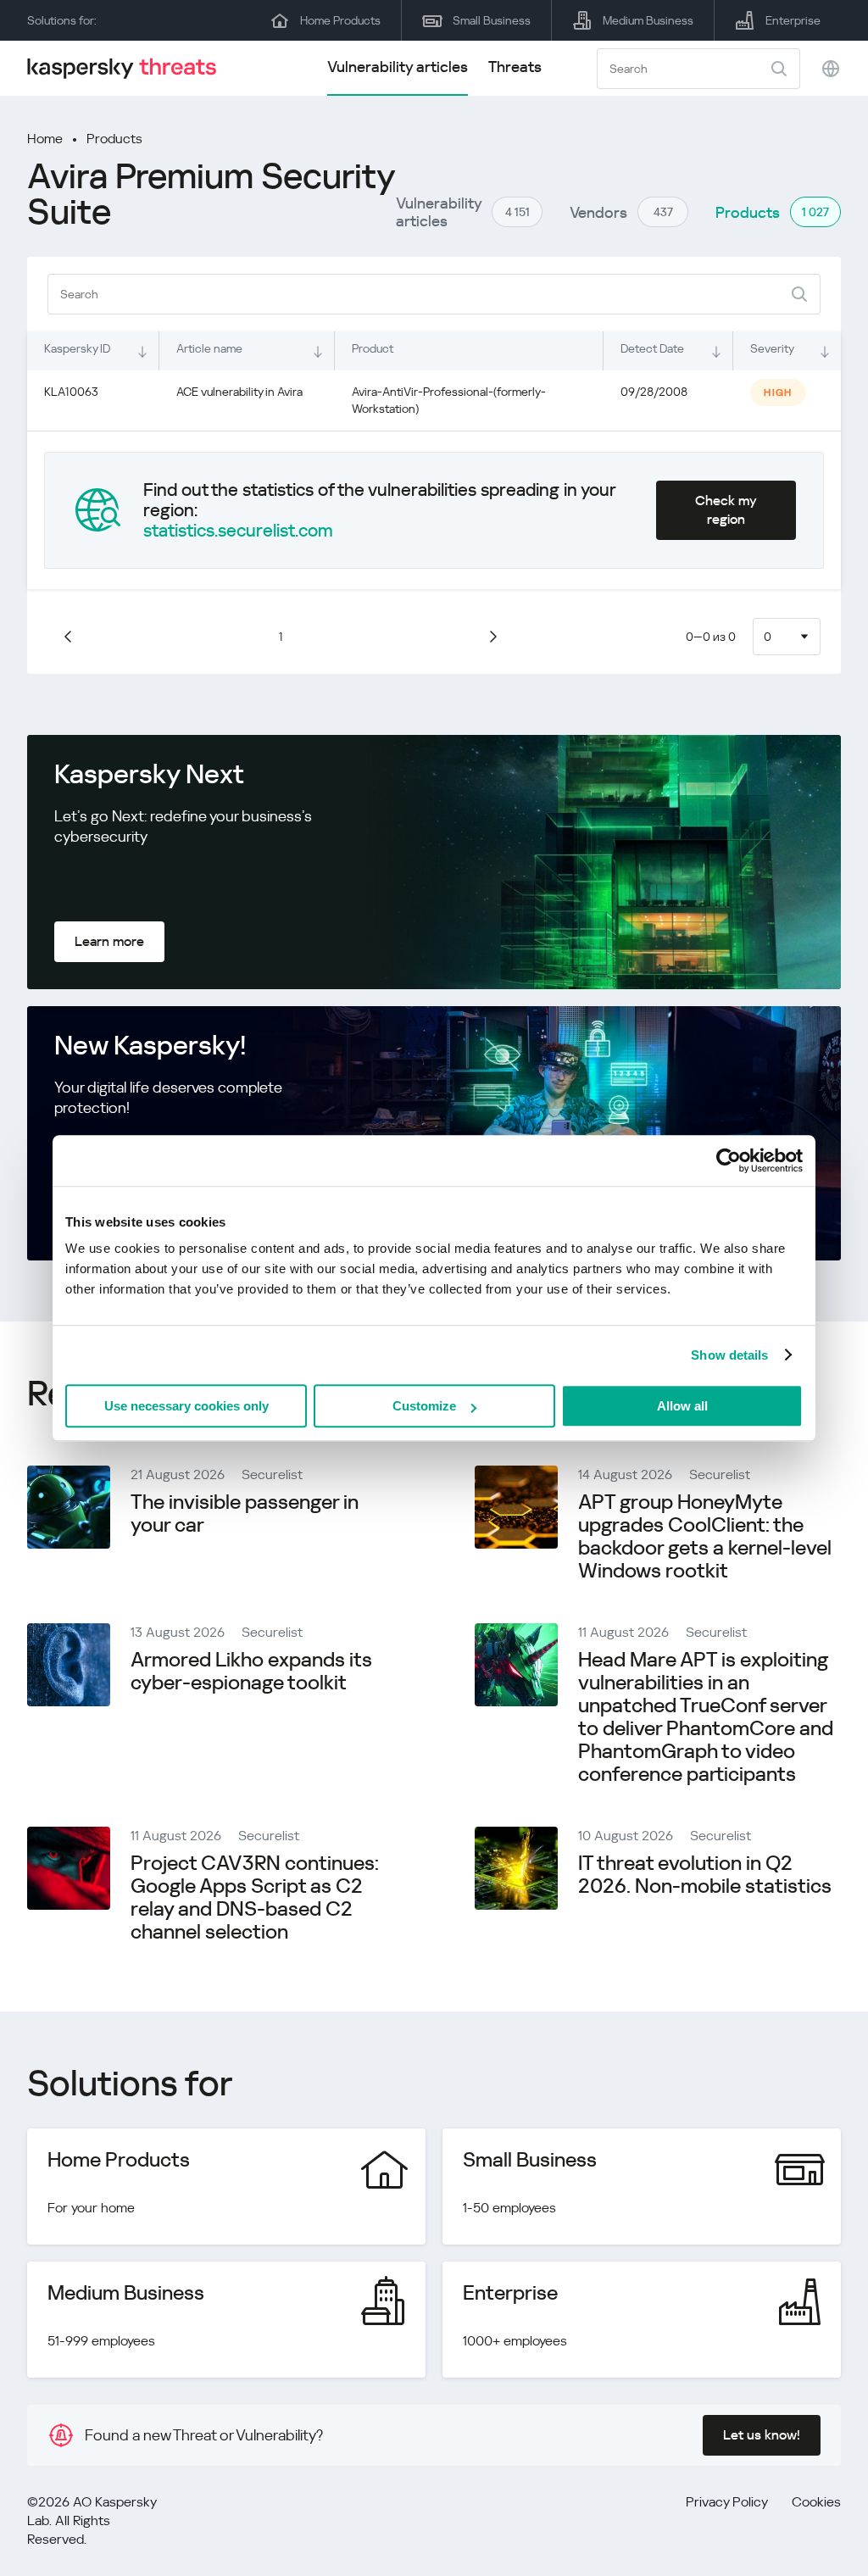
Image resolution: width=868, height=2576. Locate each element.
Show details (729, 1355)
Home (45, 139)
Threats (515, 67)
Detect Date (652, 348)
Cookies (816, 2502)
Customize (424, 1406)
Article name (209, 348)
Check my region (726, 510)
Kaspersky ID (77, 348)
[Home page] (129, 68)
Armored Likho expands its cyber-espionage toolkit (251, 1671)
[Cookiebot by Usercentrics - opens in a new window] (729, 1160)
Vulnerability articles (398, 67)
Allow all (682, 1406)
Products (114, 139)
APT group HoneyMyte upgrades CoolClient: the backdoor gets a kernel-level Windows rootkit (705, 1536)
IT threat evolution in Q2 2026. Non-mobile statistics (705, 1875)
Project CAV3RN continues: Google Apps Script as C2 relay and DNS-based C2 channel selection (255, 1897)
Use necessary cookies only (186, 1406)
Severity (772, 348)
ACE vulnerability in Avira (239, 392)
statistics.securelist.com (238, 531)
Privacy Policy (727, 2502)
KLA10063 (71, 392)
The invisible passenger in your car (245, 1513)
